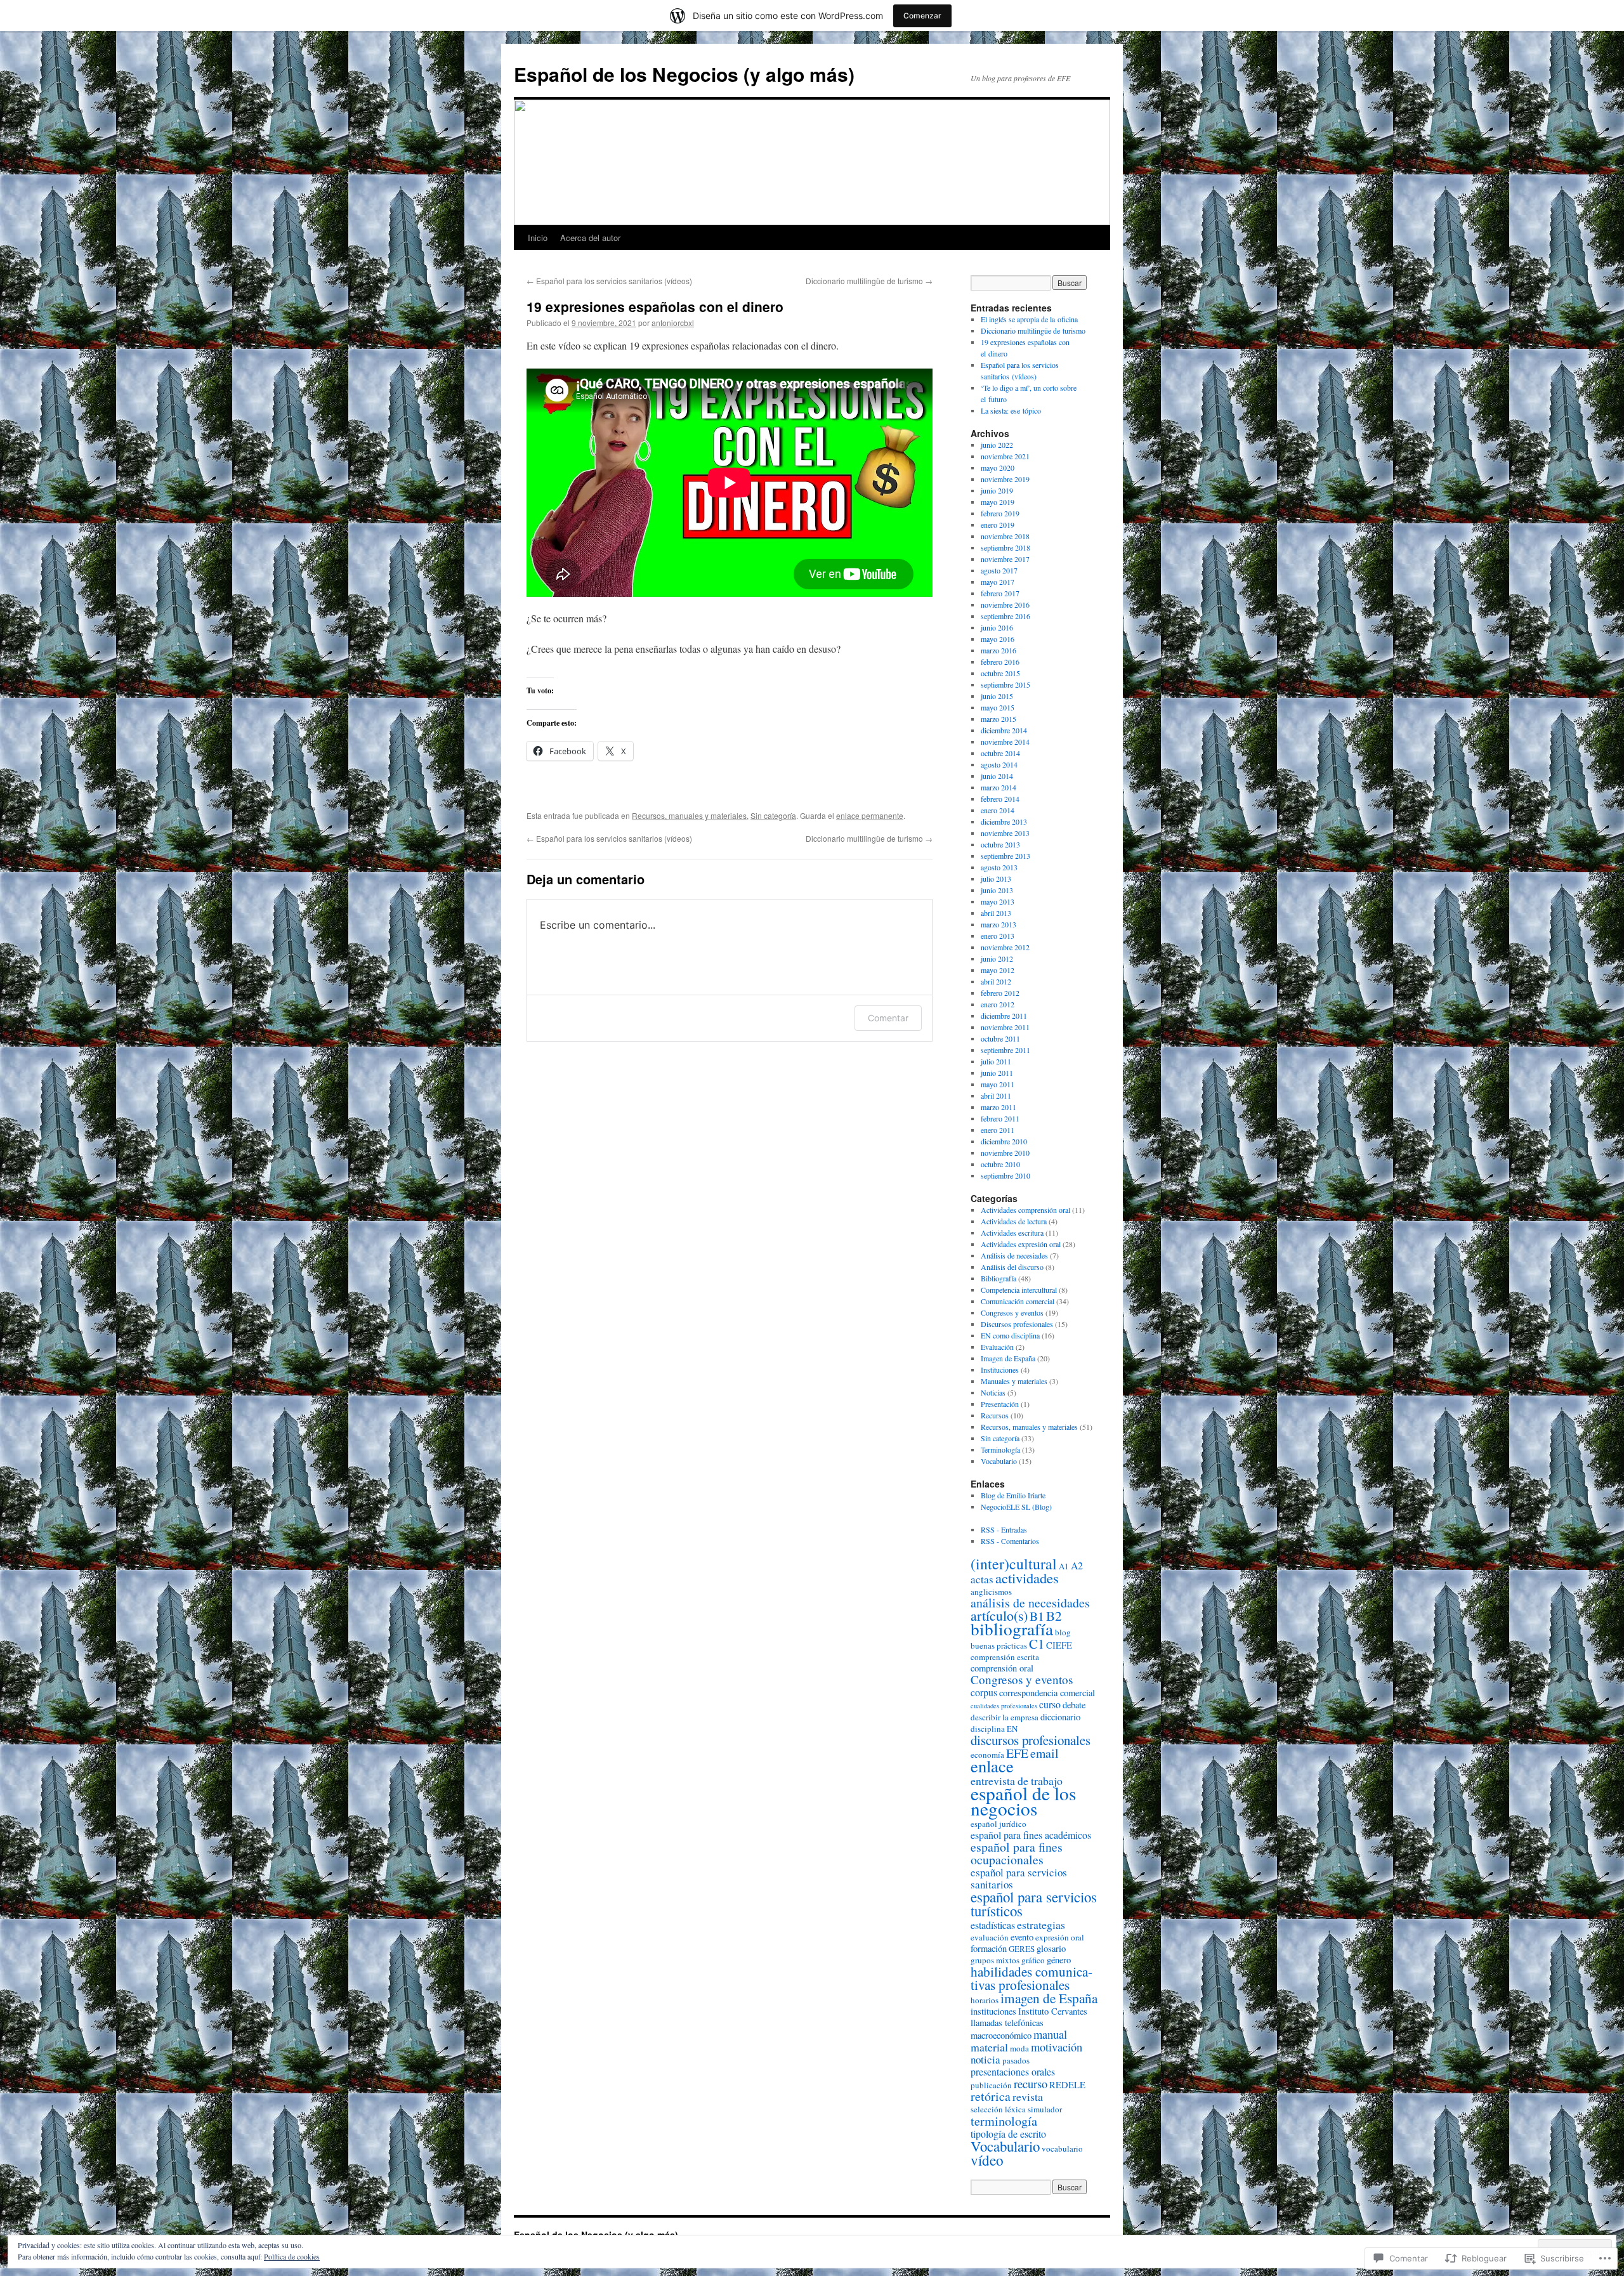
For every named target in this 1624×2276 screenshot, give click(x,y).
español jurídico (999, 1824)
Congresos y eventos (1012, 1312)
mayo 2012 (998, 970)
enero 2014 (998, 810)
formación (989, 1948)
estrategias (1041, 1925)
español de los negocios (1023, 1801)
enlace (992, 1766)
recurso (1031, 2083)
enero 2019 (998, 525)
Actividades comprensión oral (1025, 1210)
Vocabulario (999, 1461)
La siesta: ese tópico (1011, 410)
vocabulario (1062, 2148)
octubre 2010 (1000, 1164)
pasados (1016, 2060)
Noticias (993, 1392)
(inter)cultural (1014, 1564)
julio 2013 (996, 879)
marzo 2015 (999, 719)
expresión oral (1060, 1937)
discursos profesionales (1031, 1740)
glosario (1051, 1948)
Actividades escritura (1012, 1233)
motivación (1057, 2047)
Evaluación (997, 1347)
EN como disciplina (1010, 1335)
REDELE (1067, 2085)
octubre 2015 (1000, 673)
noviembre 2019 (1005, 479)
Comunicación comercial (1018, 1301)
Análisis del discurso (1012, 1267)
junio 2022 (997, 445)
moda (1019, 2048)
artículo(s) (999, 1615)
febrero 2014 (1000, 799)
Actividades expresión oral (1021, 1244)
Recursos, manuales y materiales (689, 815)
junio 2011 (997, 1073)
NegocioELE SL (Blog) (1016, 1507)
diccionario (1060, 1717)
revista (1028, 2096)
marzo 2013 (999, 924)
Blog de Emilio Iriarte (1013, 1495)
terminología (1004, 2121)
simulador (1045, 2109)
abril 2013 (996, 913)
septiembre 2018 (1005, 547)
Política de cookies (292, 2256)
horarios (985, 2000)
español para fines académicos (1031, 1835)
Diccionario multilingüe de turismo (869, 281)
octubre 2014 (1000, 753)
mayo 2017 (998, 582)
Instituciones (1000, 1370)
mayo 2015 (998, 707)
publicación (991, 2085)
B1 (1037, 1616)
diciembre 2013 (1004, 821)
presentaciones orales (1013, 2071)
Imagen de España (1008, 1358)
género (1059, 1960)
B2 (1054, 1616)
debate (1074, 1705)
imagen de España (1049, 1998)
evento (1022, 1937)
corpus (984, 1692)
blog (1063, 1632)
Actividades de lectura (1014, 1221)
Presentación (1000, 1404)
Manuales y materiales (1014, 1381)
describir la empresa (1005, 1717)
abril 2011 (996, 1095)
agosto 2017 (999, 570)
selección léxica (998, 2109)
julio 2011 (996, 1061)
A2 (1077, 1565)
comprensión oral (1002, 1668)
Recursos (995, 1415)
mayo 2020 (998, 468)
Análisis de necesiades (1014, 1255)
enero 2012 (998, 1004)
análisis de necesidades (1030, 1603)
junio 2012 (997, 958)
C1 (1037, 1644)
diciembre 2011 (1004, 1016)
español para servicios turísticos (1034, 1904)
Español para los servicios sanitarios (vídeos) (609, 281)
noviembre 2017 (1005, 559)
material (989, 2047)
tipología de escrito (1008, 2134)
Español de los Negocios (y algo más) (684, 74)
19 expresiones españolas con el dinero (655, 306)
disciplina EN (994, 1729)
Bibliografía (999, 1278)
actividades (1027, 1578)
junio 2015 (997, 696)
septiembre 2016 (1005, 616)
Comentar (888, 1018)
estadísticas (993, 1925)
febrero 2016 (1000, 662)
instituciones (993, 2011)
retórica (991, 2096)
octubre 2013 (1000, 844)
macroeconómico (1001, 2035)
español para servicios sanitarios (1019, 1878)
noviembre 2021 (1005, 456)
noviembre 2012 (1005, 947)
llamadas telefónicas (1007, 2023)
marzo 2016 (999, 650)
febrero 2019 (1000, 513)
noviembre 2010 (1005, 1153)
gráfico (1033, 1960)
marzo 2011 (999, 1107)
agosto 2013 (999, 867)
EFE (1017, 1753)
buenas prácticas (999, 1645)
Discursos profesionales (1017, 1324)
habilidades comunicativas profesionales (1031, 1978)
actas (982, 1579)
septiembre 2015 (1005, 684)
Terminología (1000, 1449)
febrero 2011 (1000, 1118)
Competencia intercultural (1019, 1290)
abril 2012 (996, 981)
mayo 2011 (998, 1084)
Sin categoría (773, 815)
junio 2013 (997, 890)
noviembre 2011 (1005, 1027)
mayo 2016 (998, 639)
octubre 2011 (1000, 1038)
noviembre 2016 (1005, 605)
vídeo (987, 2160)
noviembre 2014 (1005, 742)
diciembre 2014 (1004, 730)
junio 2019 (997, 490)
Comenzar (922, 16)
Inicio (538, 238)
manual (1050, 2034)
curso (1050, 1704)
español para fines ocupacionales (1017, 1853)
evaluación (990, 1937)
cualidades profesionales (1004, 1706)
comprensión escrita (1005, 1657)
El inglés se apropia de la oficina (1029, 319)
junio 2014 (997, 776)
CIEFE (1059, 1645)
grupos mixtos (995, 1960)
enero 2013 (998, 936)
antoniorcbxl (673, 323)
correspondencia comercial (1047, 1693)
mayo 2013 (998, 901)
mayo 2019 (998, 502)
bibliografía (1012, 1629)
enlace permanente (870, 815)
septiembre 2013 (1005, 856)
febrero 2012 (1000, 993)
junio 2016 (997, 627)
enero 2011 (998, 1130)
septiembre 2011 (1005, 1050)
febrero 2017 (1000, 593)
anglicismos (991, 1592)
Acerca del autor (590, 238)
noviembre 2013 (1005, 833)
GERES (1022, 1949)
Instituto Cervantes (1053, 2011)
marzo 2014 (999, 787)
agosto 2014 (999, 764)
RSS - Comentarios (1010, 1541)
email (1044, 1753)
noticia (986, 2059)
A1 (1064, 1566)
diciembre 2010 (1004, 1141)
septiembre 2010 (1005, 1175)
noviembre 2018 (1005, 536)
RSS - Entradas (1004, 1529)
